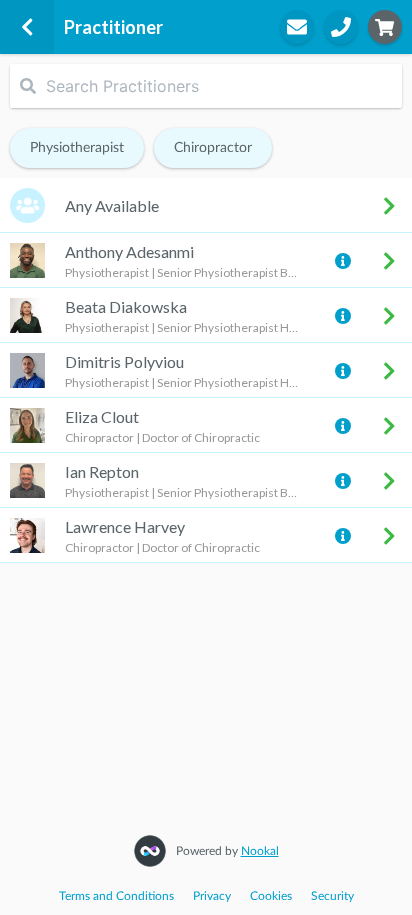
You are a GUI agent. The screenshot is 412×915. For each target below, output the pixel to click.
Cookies (271, 896)
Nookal (260, 851)
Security (332, 896)
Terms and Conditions (116, 896)
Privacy (212, 896)
